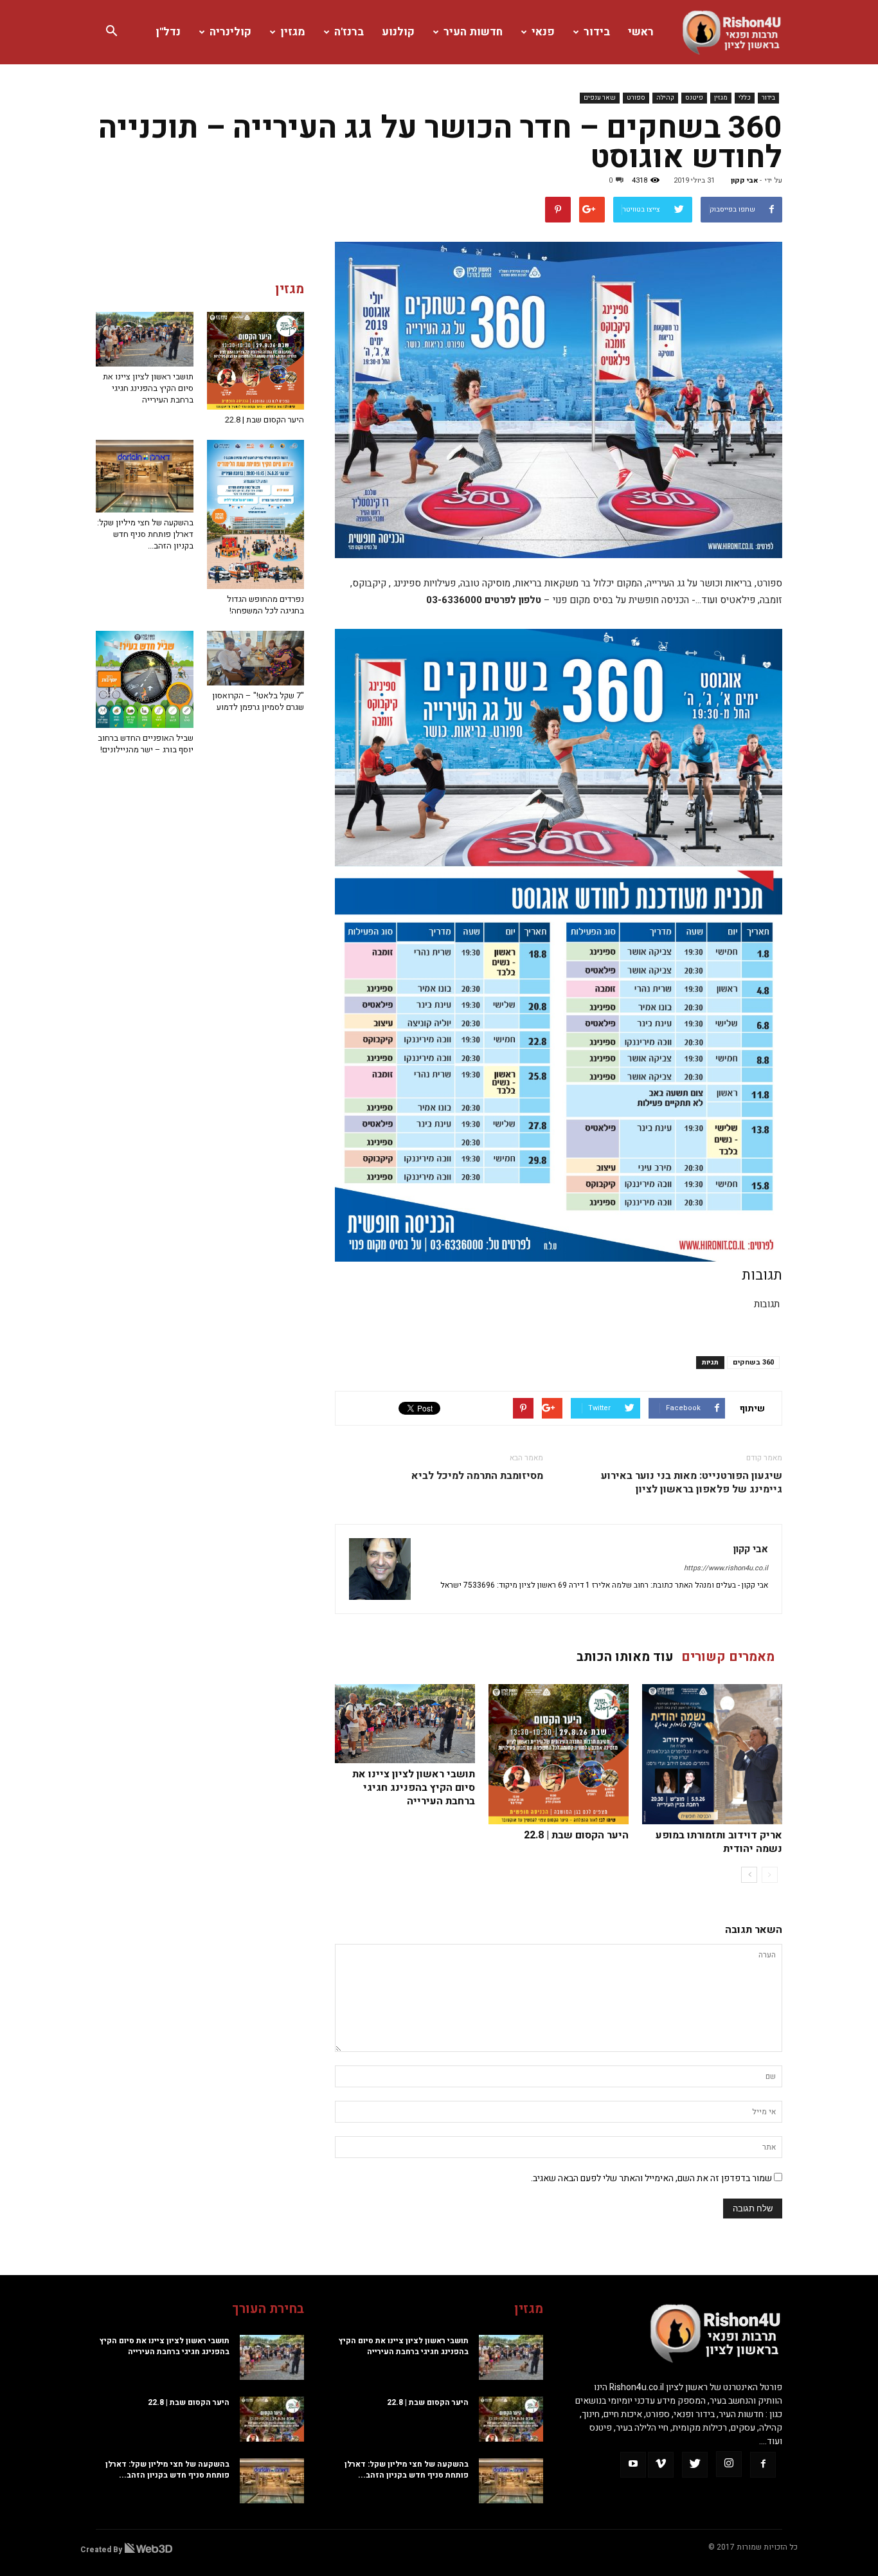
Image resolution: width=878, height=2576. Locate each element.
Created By (102, 2550)
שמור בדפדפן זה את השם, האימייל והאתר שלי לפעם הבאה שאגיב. (651, 2178)
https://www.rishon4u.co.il (726, 1568)
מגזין (293, 32)
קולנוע (398, 32)
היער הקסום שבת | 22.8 (576, 1835)
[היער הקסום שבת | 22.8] (559, 1754)
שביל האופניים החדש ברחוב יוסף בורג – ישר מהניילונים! (146, 744)
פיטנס (694, 98)
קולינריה (230, 32)
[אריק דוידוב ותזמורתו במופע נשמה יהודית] (712, 1754)
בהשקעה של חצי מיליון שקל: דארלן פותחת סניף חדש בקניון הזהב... (145, 534)
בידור (597, 32)
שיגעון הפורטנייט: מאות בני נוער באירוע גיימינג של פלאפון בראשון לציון (692, 1483)
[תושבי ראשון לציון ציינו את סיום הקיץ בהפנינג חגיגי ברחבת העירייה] (405, 1724)
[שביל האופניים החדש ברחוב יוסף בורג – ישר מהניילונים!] (145, 680)
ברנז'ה (349, 32)
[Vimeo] (661, 2465)
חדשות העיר (473, 32)
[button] (111, 32)
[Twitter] (695, 2465)
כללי (745, 98)
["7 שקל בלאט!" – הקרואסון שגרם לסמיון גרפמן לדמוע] (256, 658)
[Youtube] (633, 2465)
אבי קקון (745, 180)
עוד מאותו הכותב (625, 1657)
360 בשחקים (753, 1362)
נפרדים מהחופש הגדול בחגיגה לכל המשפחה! (265, 605)
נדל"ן (168, 32)
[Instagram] (729, 2464)
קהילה (665, 98)
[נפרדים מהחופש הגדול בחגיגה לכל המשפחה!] (256, 514)
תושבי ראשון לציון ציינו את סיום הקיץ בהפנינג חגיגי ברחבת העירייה (414, 1788)
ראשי (641, 32)
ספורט (636, 98)
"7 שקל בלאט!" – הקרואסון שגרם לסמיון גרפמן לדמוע (258, 701)
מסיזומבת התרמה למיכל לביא (477, 1476)
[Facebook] (763, 2465)
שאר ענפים (600, 98)
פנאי (543, 32)
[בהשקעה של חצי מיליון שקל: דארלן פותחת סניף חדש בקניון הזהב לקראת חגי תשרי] (145, 476)
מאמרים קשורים (728, 1657)
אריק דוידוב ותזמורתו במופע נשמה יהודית (719, 1842)
